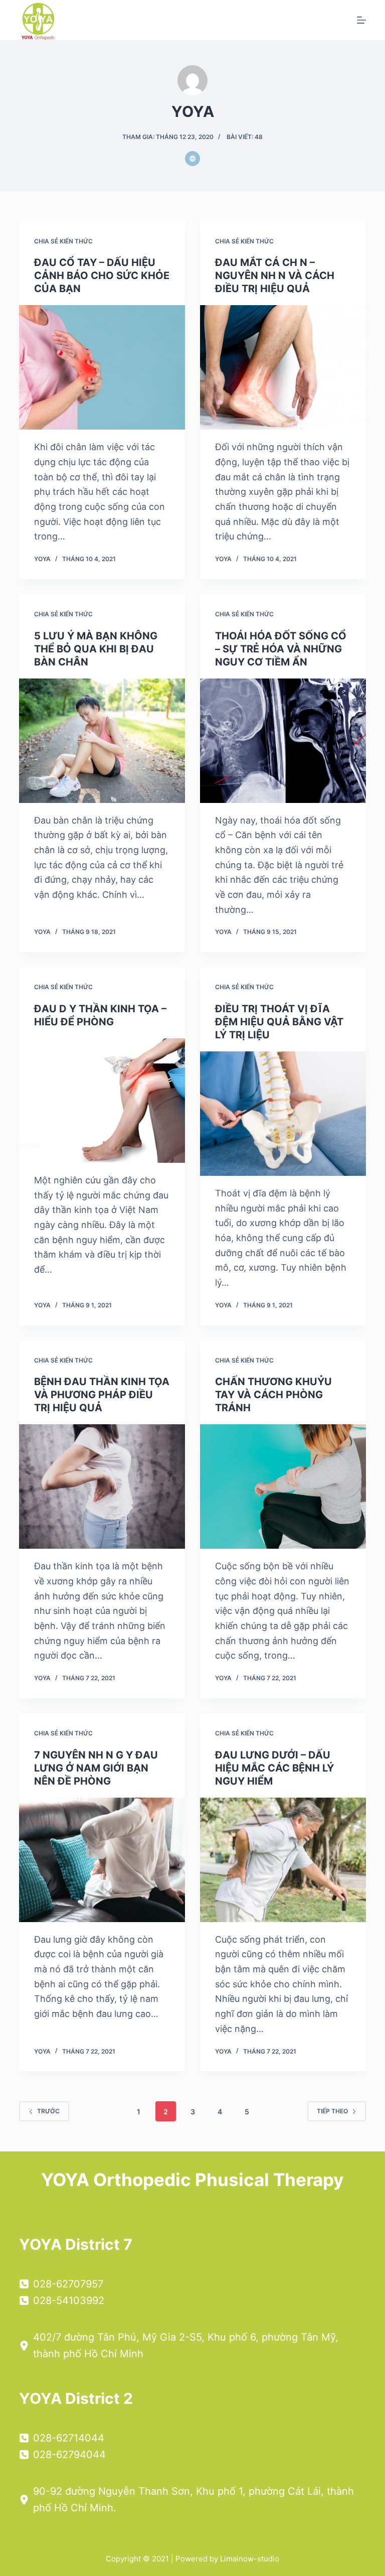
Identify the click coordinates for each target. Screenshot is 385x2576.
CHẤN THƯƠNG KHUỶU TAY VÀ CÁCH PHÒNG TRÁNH (273, 1395)
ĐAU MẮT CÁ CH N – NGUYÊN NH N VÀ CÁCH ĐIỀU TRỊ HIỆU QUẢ (275, 276)
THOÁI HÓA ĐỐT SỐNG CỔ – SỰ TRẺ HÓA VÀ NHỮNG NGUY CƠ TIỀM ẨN (281, 649)
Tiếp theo (332, 2111)
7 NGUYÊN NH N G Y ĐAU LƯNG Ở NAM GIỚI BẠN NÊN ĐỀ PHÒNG (96, 1768)
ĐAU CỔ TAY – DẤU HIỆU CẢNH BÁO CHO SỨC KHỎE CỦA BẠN (102, 276)
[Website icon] (192, 159)
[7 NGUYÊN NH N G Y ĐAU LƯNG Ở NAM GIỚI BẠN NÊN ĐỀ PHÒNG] (102, 1860)
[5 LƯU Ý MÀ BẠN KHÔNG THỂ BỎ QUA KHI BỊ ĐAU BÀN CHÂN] (102, 741)
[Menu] (361, 20)
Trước (48, 2111)
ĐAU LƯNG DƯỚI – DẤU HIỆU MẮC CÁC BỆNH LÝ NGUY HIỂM (274, 1768)
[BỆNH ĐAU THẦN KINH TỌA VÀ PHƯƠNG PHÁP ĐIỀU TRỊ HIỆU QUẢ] (102, 1486)
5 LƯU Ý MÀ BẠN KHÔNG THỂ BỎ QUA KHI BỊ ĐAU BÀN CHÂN (96, 649)
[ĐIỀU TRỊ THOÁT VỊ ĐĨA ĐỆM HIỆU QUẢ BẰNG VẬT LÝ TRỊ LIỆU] (283, 1114)
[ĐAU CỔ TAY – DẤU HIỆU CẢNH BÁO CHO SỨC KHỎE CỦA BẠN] (102, 367)
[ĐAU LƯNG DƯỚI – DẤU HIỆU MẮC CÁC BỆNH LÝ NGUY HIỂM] (283, 1860)
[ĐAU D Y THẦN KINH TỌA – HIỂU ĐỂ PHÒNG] (102, 1101)
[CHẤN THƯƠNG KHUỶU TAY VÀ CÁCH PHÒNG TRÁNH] (283, 1486)
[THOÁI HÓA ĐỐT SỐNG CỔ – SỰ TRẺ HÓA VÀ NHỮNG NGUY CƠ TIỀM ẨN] (283, 741)
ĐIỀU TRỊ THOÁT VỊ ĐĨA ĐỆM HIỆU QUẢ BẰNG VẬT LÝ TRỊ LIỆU (279, 1022)
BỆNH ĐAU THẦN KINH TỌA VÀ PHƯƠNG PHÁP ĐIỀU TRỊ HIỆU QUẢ (102, 1395)
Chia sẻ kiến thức (63, 241)
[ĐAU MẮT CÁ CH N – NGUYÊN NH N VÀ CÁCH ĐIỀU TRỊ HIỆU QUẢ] (283, 367)
